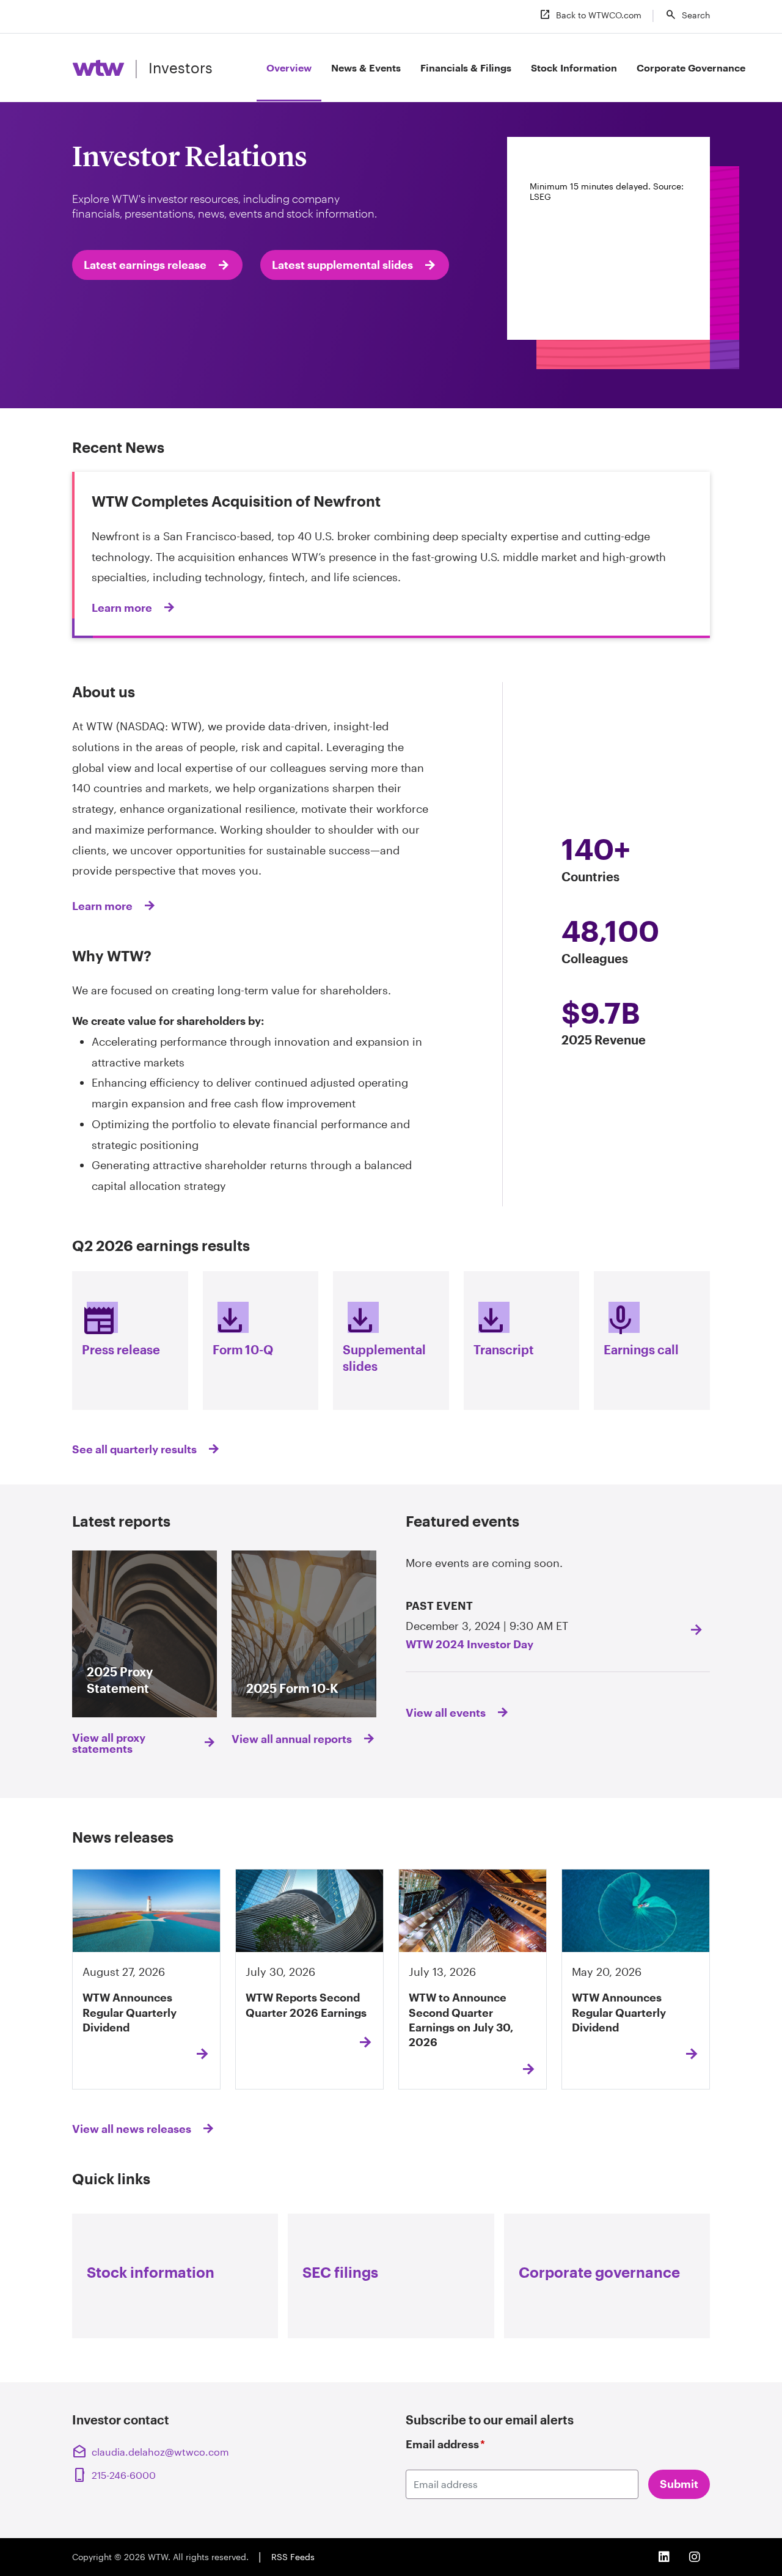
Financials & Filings (466, 68)
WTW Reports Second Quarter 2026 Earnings (306, 2005)
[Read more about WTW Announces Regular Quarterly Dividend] (197, 2054)
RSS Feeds (293, 2557)
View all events (446, 1712)
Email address (445, 2444)
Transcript (504, 1328)
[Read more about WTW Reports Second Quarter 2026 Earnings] (360, 2042)
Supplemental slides (384, 1337)
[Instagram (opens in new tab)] (695, 2557)
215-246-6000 (115, 2475)
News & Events (366, 68)
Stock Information (574, 68)
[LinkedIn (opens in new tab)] (664, 2557)
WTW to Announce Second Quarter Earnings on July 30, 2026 (461, 2020)
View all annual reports (292, 1739)
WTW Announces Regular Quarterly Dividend (130, 2012)
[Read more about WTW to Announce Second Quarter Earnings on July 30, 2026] (523, 2069)
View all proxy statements (109, 1743)
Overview (289, 68)
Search (687, 15)
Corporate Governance (691, 68)
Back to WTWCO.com (590, 15)
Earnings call (641, 1328)
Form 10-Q (243, 1328)
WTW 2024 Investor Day (470, 1644)
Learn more (102, 906)
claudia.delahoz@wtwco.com (151, 2452)
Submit (679, 2484)
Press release (121, 1328)
